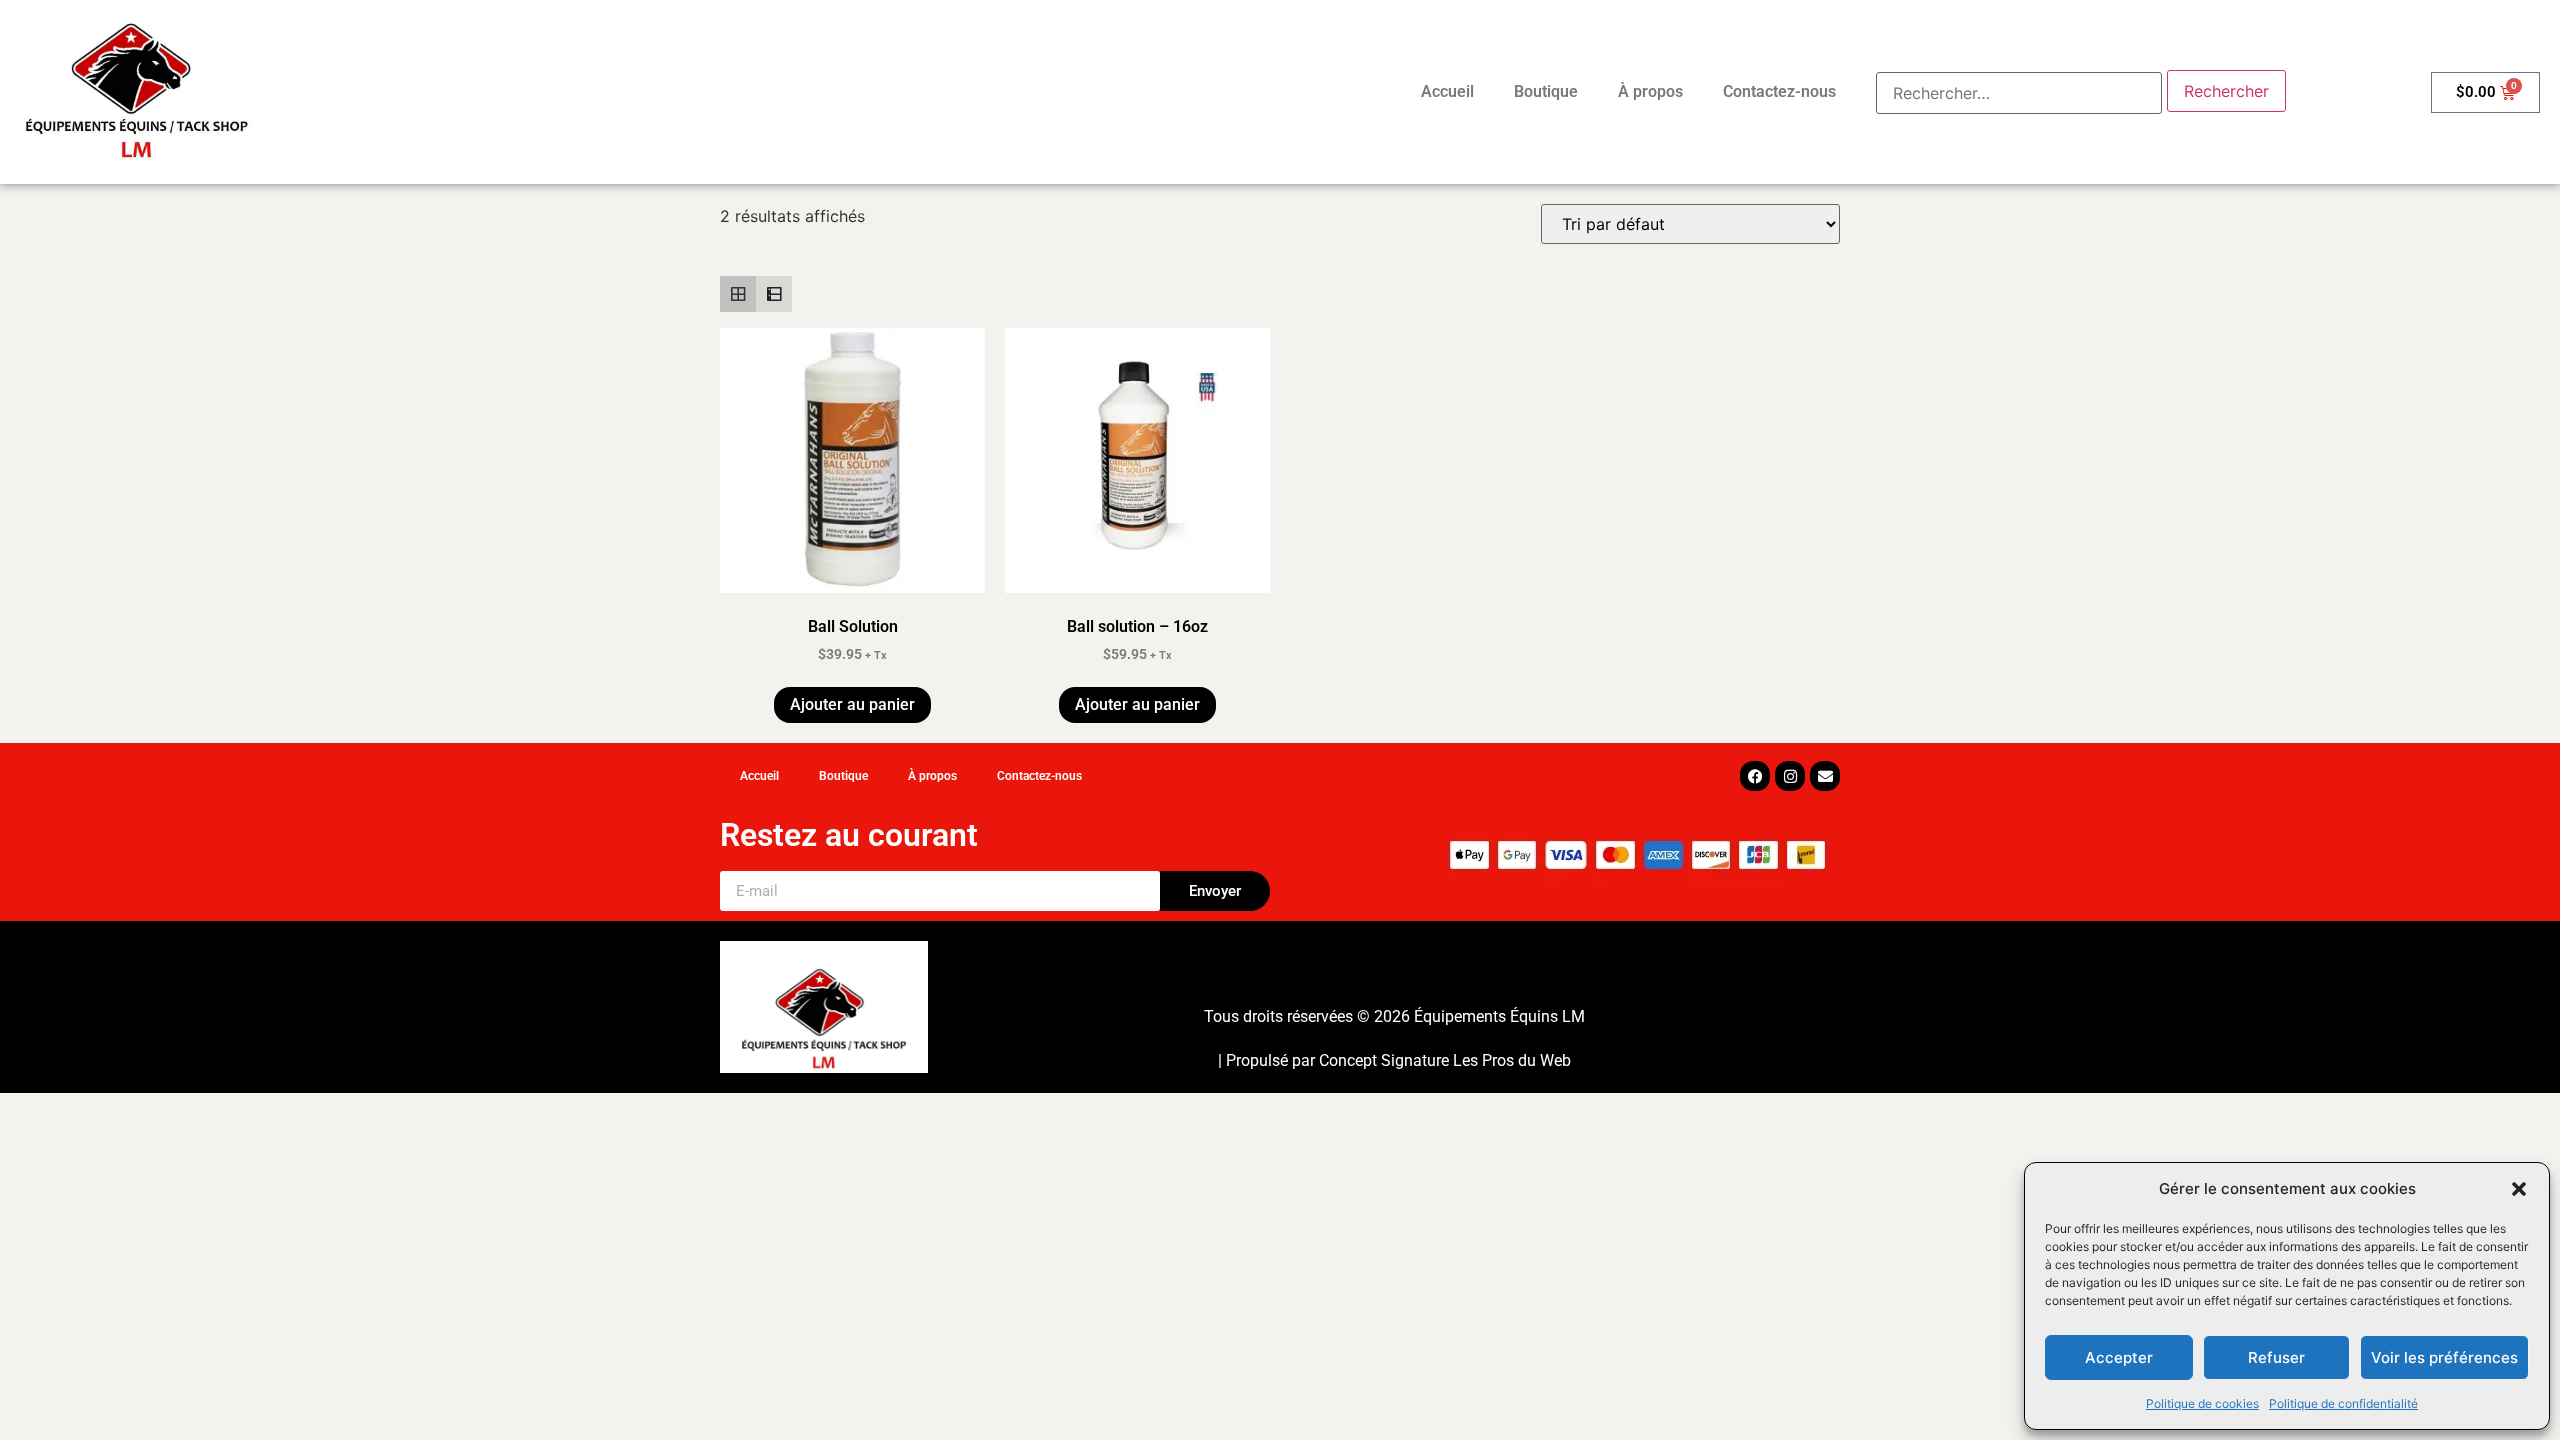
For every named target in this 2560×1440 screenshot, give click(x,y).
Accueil (1447, 91)
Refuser (2276, 1357)
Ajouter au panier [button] (852, 704)
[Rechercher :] (2019, 93)
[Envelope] (1825, 776)
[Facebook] (1755, 776)
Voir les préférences (2444, 1357)
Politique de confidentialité (2343, 1403)
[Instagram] (1790, 776)
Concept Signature (1386, 1060)
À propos (1650, 91)
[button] (2519, 1189)
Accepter (2119, 1357)
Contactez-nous (1779, 91)
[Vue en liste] (774, 294)
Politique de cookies (2202, 1403)
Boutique (1546, 91)
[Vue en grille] (738, 294)
